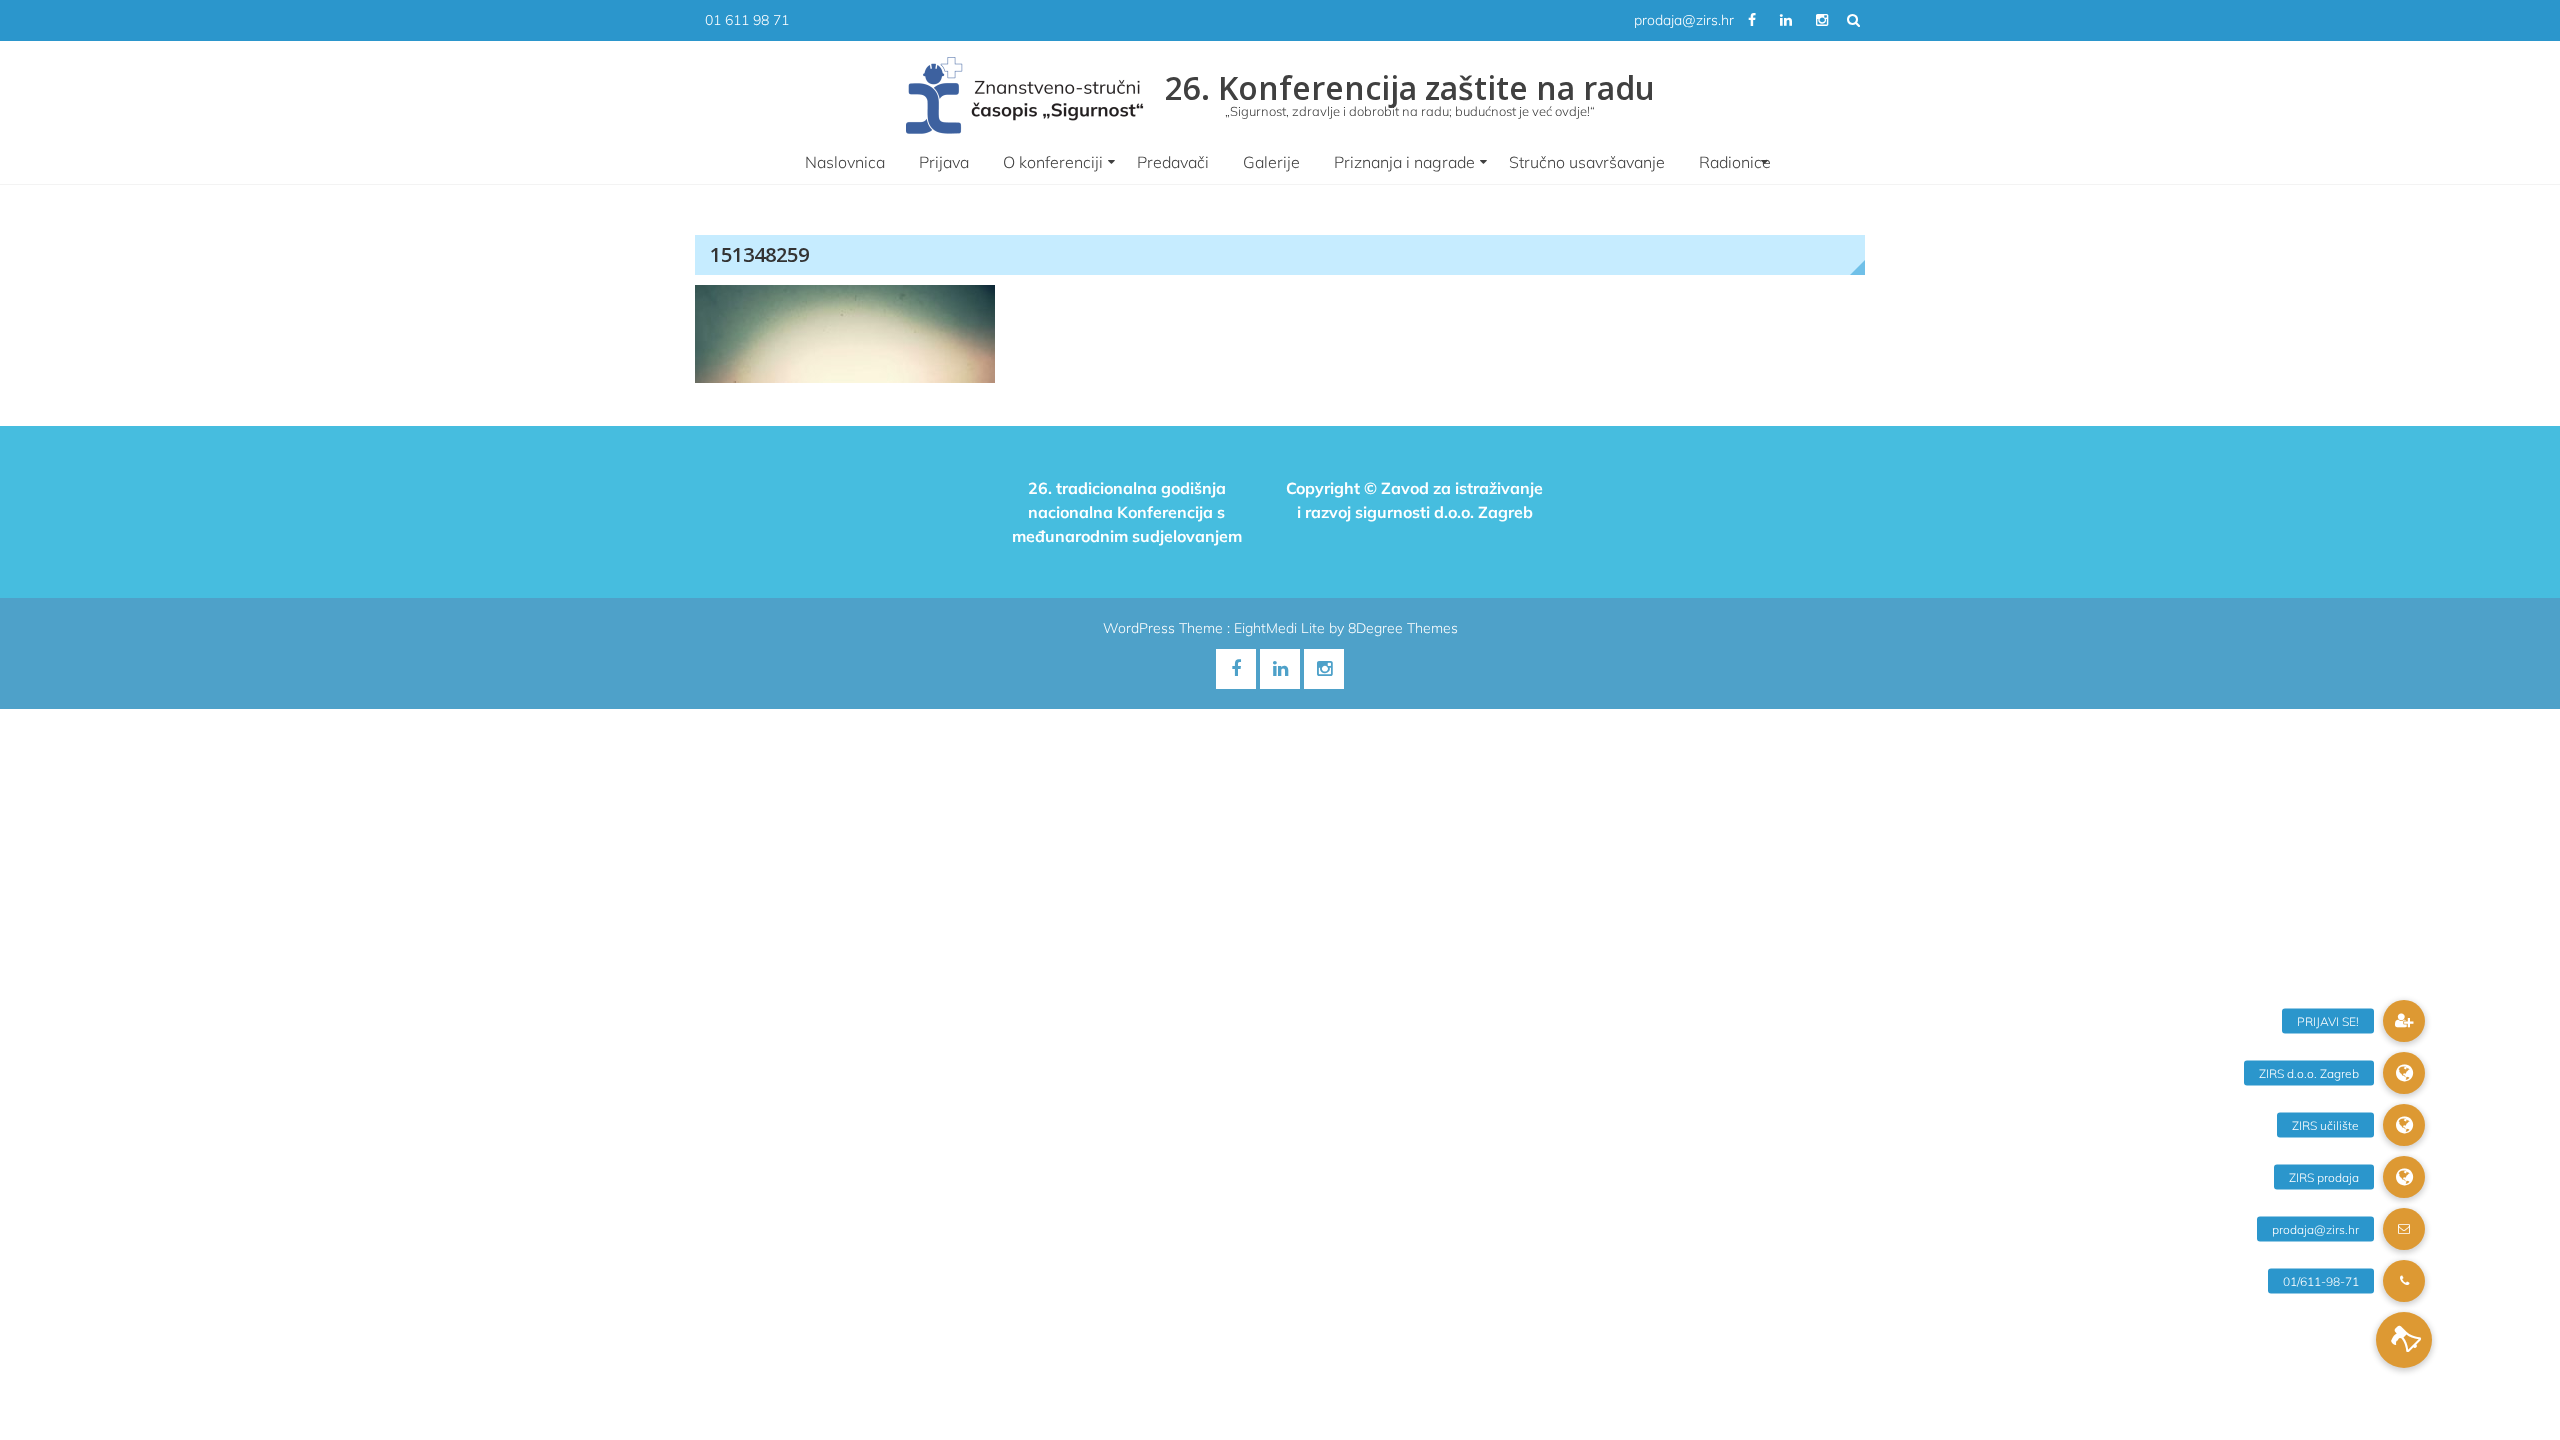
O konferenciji (1053, 162)
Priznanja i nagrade (1404, 162)
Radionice (1735, 162)
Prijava (944, 162)
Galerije (1271, 162)
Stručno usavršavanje (1587, 162)
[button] (2404, 1340)
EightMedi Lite (1281, 628)
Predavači (1173, 162)
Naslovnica (845, 162)
